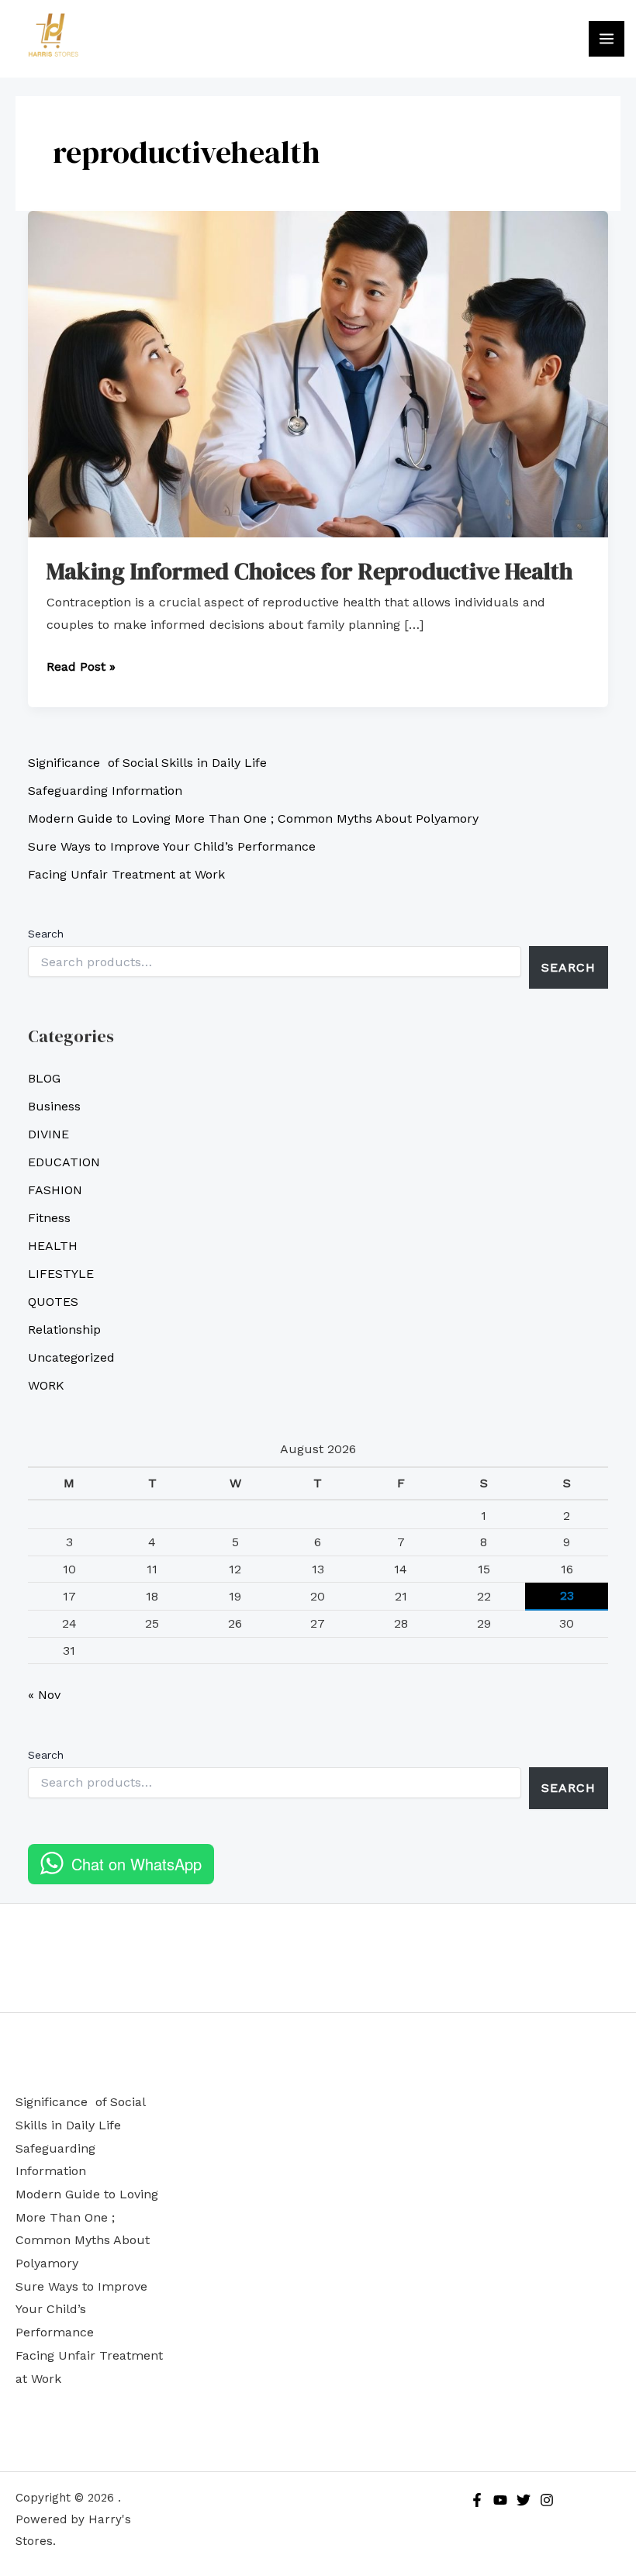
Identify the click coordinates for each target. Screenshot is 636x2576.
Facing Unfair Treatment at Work (126, 874)
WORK (46, 1385)
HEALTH (53, 1246)
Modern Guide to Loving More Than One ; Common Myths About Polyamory (253, 818)
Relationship (64, 1329)
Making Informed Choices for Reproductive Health (309, 571)
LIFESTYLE (61, 1274)
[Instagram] (547, 2500)
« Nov (44, 1695)
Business (54, 1106)
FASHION (55, 1190)
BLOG (44, 1078)
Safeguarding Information (105, 791)
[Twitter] (524, 2500)
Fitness (49, 1218)
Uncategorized (71, 1357)
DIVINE (48, 1134)
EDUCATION (64, 1162)
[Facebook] (477, 2500)
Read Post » (81, 665)
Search (46, 934)
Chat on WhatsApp (137, 1864)
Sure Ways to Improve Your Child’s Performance (172, 846)
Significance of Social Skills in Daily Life (147, 763)
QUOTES (53, 1302)
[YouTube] (500, 2500)
